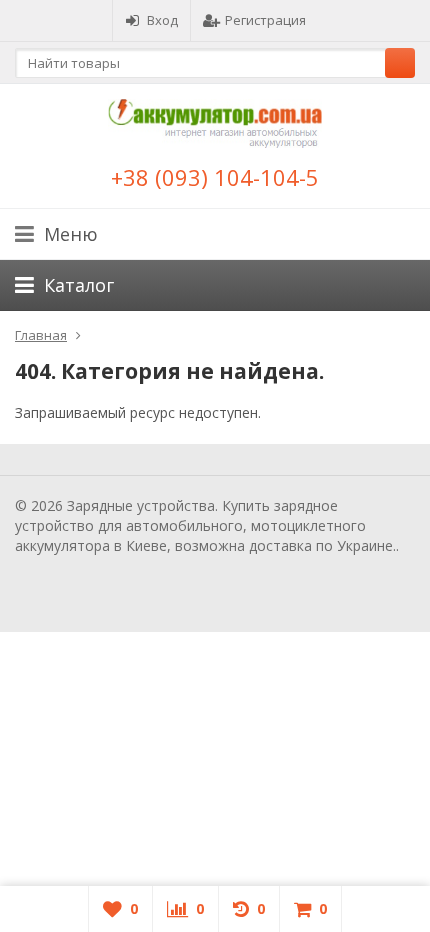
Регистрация (265, 20)
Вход (162, 20)
